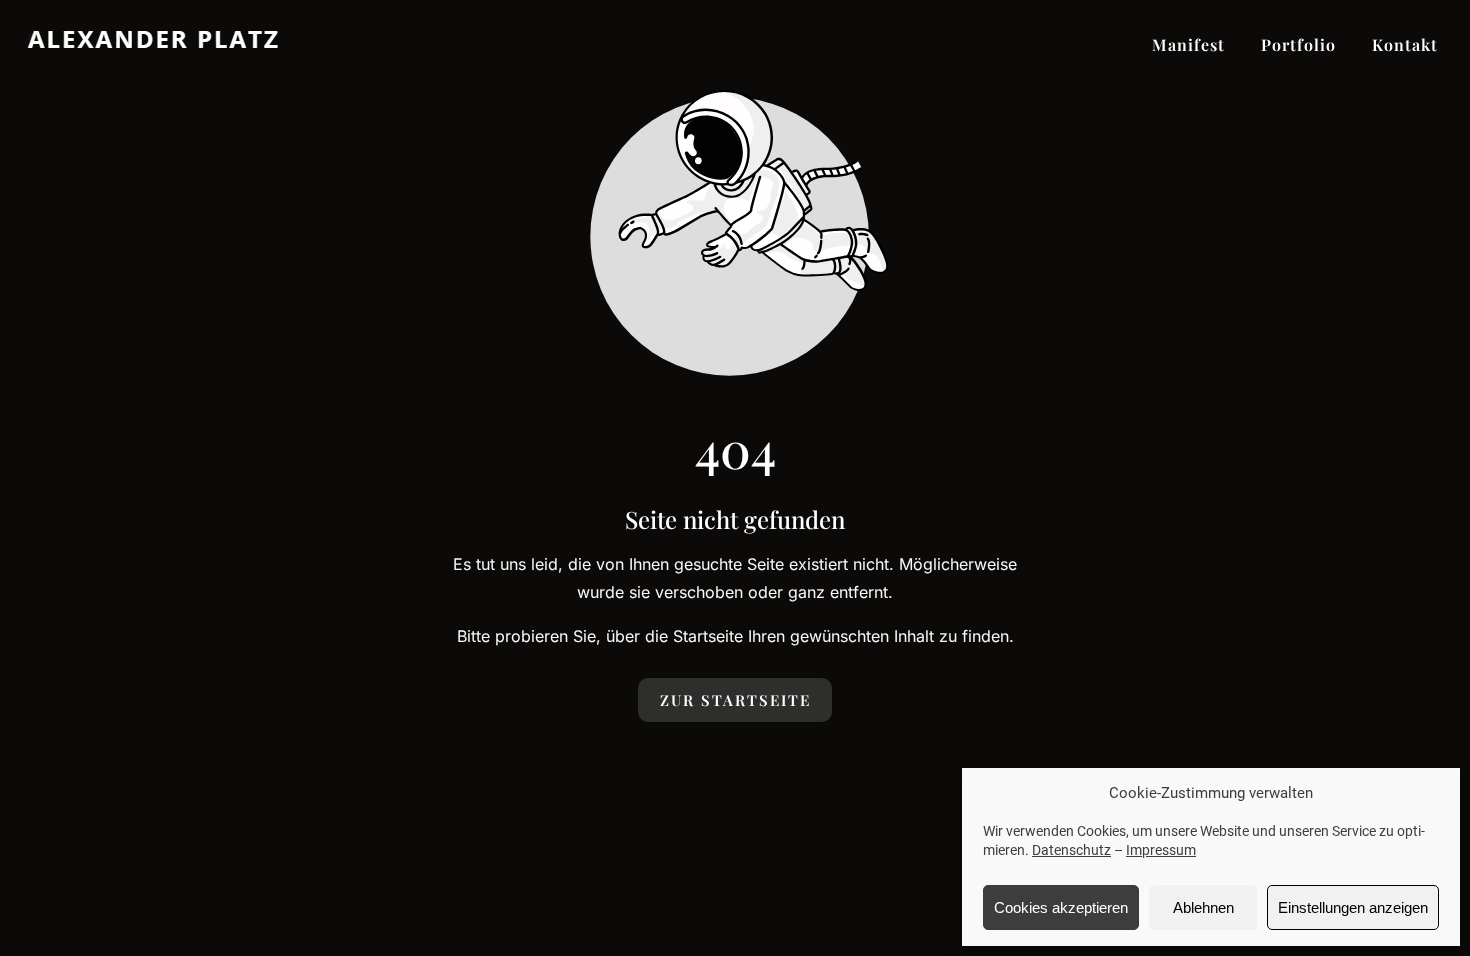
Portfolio (1298, 44)
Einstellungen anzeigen (1353, 907)
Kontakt (1405, 44)
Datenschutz (1071, 850)
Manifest (1188, 44)
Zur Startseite (735, 700)
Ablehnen (1203, 907)
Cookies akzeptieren (1061, 907)
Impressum (1161, 850)
